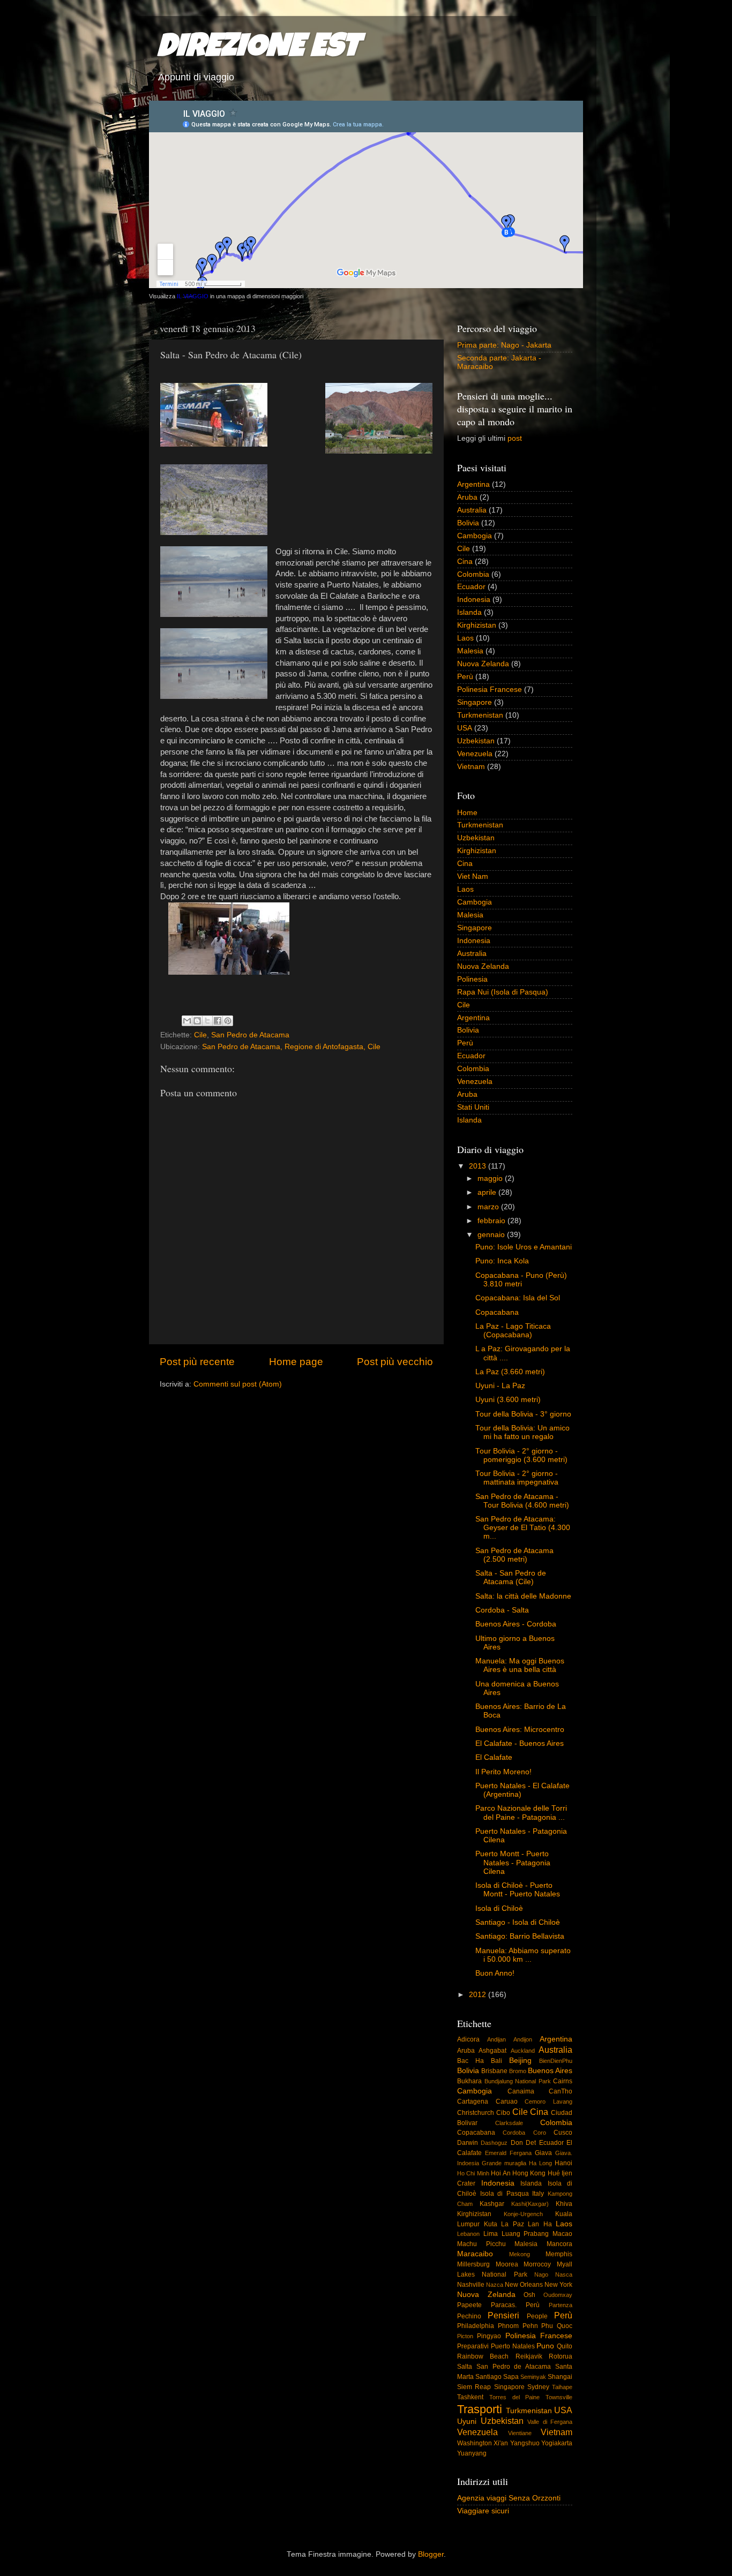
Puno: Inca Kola (502, 1261)
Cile (200, 1035)
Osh (529, 2295)
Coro (540, 2133)
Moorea (507, 2264)
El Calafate (494, 1757)
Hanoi (563, 2163)
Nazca (495, 2285)
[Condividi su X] (207, 1021)
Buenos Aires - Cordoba (516, 1624)
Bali (496, 2061)
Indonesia (474, 600)
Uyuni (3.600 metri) (508, 1400)
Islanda (469, 612)
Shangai (560, 2377)
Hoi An (501, 2173)
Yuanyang (472, 2453)
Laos (465, 638)
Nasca (564, 2274)
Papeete (469, 2305)
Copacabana (497, 1312)
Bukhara (469, 2081)
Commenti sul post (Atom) (238, 1384)
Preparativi (473, 2346)
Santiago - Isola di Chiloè (518, 1922)
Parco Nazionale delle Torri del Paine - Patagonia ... (521, 1813)
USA (465, 728)
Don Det (523, 2143)
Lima (491, 2234)
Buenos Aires (550, 2071)
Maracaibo (475, 2254)
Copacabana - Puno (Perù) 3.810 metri (521, 1280)
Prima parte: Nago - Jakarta (504, 345)
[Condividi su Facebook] (218, 1021)
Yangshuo (525, 2443)
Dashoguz (494, 2143)
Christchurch (476, 2113)
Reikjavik (529, 2356)
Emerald (496, 2153)
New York (558, 2285)
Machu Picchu (481, 2244)
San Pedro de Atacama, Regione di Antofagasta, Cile (291, 1047)
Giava (543, 2153)
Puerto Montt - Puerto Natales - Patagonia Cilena (513, 1862)
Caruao (507, 2102)
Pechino (469, 2316)
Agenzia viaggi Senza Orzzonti (509, 2498)
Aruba (467, 497)
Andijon (523, 2039)
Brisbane (494, 2071)
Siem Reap (474, 2387)
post (515, 438)
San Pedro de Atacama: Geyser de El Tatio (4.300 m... (523, 1528)
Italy (538, 2194)
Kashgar (492, 2204)
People (537, 2316)
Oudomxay (558, 2295)
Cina (465, 562)
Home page (296, 1362)
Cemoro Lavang (548, 2102)
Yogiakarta (557, 2443)
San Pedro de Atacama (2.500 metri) (514, 1555)
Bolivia (468, 523)
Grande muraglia (504, 2163)
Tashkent (470, 2397)
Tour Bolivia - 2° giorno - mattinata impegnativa (517, 1478)
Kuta (491, 2224)
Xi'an (501, 2443)
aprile (488, 1192)
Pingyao (489, 2336)
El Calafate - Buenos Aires (520, 1743)
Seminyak (533, 2377)
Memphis (559, 2254)
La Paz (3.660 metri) (510, 1372)
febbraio (492, 1221)
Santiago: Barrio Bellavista (520, 1936)
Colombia (473, 574)
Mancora (559, 2244)
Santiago (488, 2377)
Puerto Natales (513, 2346)
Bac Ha (470, 2061)
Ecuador (471, 587)
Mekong (520, 2254)
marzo (489, 1207)
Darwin (468, 2143)
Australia (472, 510)
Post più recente (197, 1362)
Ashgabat (492, 2051)
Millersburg (473, 2264)
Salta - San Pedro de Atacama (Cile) (511, 1577)
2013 (479, 1166)
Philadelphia (476, 2326)
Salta (465, 2367)
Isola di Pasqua (505, 2194)
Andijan (496, 2039)
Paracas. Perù (515, 2305)
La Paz (513, 2224)
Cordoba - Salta (502, 1610)
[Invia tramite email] (187, 1021)
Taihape (562, 2387)
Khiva (564, 2204)
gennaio (492, 1235)
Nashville (471, 2285)
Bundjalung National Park (518, 2081)
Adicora (468, 2039)
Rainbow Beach (483, 2356)
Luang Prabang (525, 2234)
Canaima (521, 2091)
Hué (554, 2173)
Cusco (563, 2133)
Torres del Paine (515, 2397)
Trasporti (480, 2409)
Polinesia (472, 979)
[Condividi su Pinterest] (228, 1021)
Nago (541, 2274)
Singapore (475, 702)
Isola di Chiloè (499, 1908)
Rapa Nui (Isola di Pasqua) (503, 992)
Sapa (511, 2377)
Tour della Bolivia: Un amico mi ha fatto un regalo (522, 1432)
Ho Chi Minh (473, 2173)
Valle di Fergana (550, 2422)
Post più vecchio (395, 1362)
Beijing (520, 2061)
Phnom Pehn (518, 2326)
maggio (491, 1178)
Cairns (563, 2081)
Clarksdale (509, 2123)
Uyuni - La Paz (500, 1386)
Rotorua (561, 2356)
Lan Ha (540, 2224)
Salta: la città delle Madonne (523, 1596)
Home (467, 813)
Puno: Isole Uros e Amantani (524, 1247)
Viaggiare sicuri (483, 2511)
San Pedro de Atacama (250, 1035)
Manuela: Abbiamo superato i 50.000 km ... (523, 1955)
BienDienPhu (556, 2061)
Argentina (473, 484)
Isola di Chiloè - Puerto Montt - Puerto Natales (518, 1890)
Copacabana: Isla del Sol (518, 1298)
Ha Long (540, 2163)
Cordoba (514, 2133)
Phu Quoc (557, 2326)
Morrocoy (537, 2264)
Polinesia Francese (490, 690)
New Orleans (524, 2285)
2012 (479, 1995)
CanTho (561, 2091)
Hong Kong (529, 2173)
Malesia (470, 651)
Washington (475, 2443)
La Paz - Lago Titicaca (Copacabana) (513, 1331)
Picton (465, 2336)
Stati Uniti (473, 1107)
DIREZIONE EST (259, 49)
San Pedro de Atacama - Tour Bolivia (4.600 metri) (522, 1501)
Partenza (561, 2305)
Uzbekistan (476, 741)
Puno (545, 2346)
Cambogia (475, 536)
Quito (565, 2346)
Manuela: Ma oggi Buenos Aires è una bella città (520, 1665)
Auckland (523, 2051)
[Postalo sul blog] (197, 1021)
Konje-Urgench (523, 2214)
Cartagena (473, 2102)
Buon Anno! (495, 1973)
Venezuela (475, 754)
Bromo (518, 2071)
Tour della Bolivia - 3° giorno (523, 1414)
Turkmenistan (480, 715)
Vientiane (520, 2433)
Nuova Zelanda (483, 664)
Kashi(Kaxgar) (530, 2204)
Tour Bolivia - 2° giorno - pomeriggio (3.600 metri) (521, 1455)
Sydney (538, 2387)
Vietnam (471, 767)
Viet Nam (473, 876)
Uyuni (467, 2421)
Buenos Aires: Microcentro (520, 1730)
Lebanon (468, 2234)
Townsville (559, 2397)
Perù (465, 677)
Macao (562, 2234)
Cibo (503, 2113)
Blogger (431, 2554)
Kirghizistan (477, 625)
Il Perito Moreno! (503, 1772)
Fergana (521, 2153)
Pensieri (503, 2315)
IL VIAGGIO (193, 296)
